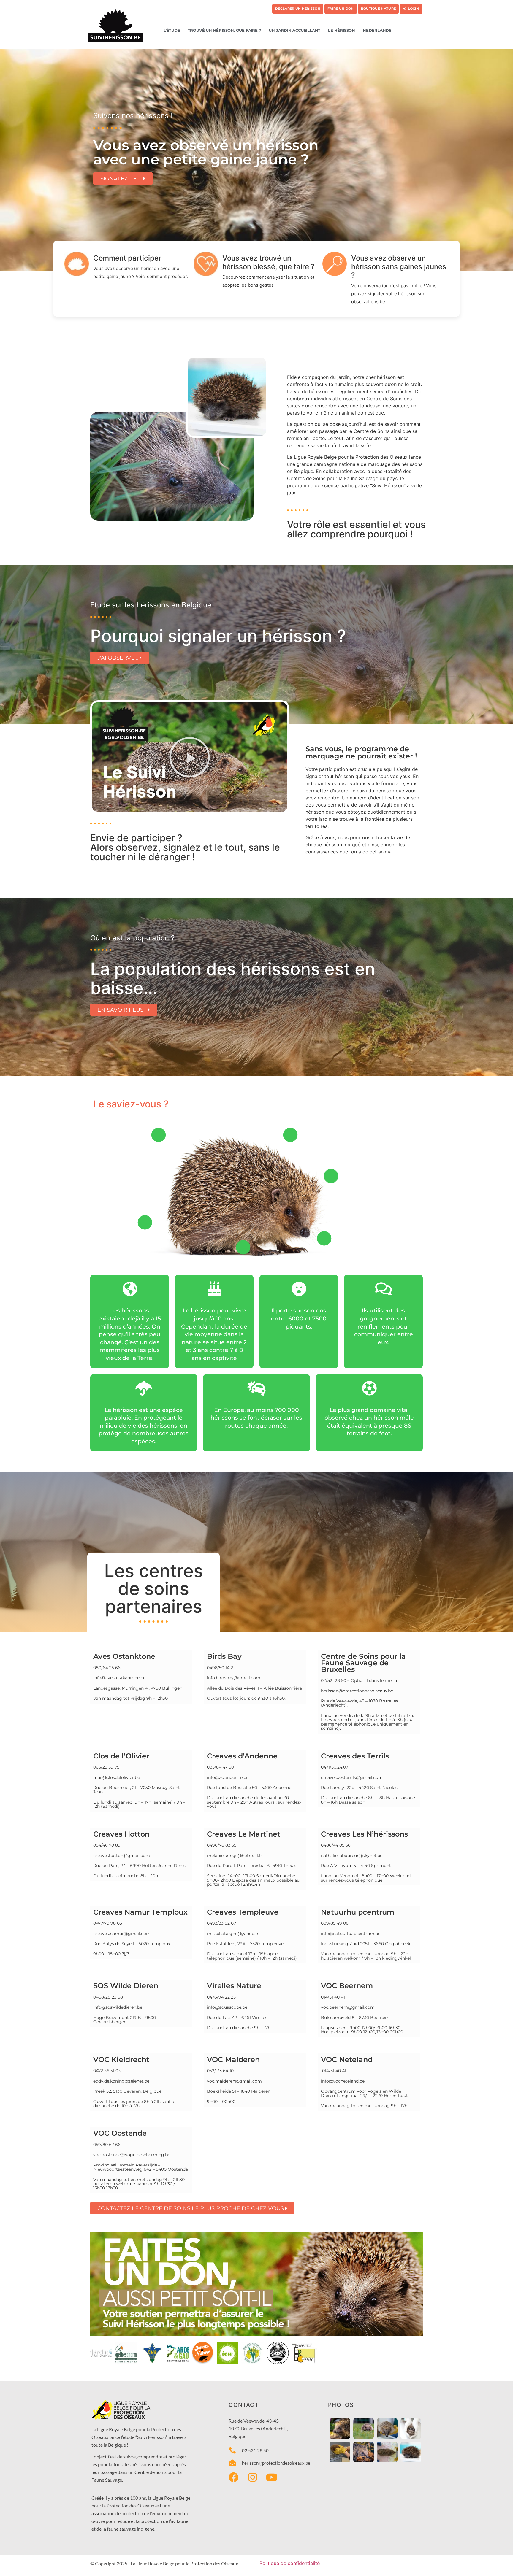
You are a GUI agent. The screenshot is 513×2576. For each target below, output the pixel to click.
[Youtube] (272, 2477)
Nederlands (377, 30)
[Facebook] (234, 2477)
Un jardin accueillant (294, 30)
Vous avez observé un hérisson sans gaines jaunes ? (399, 267)
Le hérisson (342, 30)
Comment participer (127, 258)
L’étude (172, 30)
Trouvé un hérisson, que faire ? (225, 30)
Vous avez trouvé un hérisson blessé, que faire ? (269, 262)
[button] (190, 757)
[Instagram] (253, 2477)
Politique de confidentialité (290, 2563)
